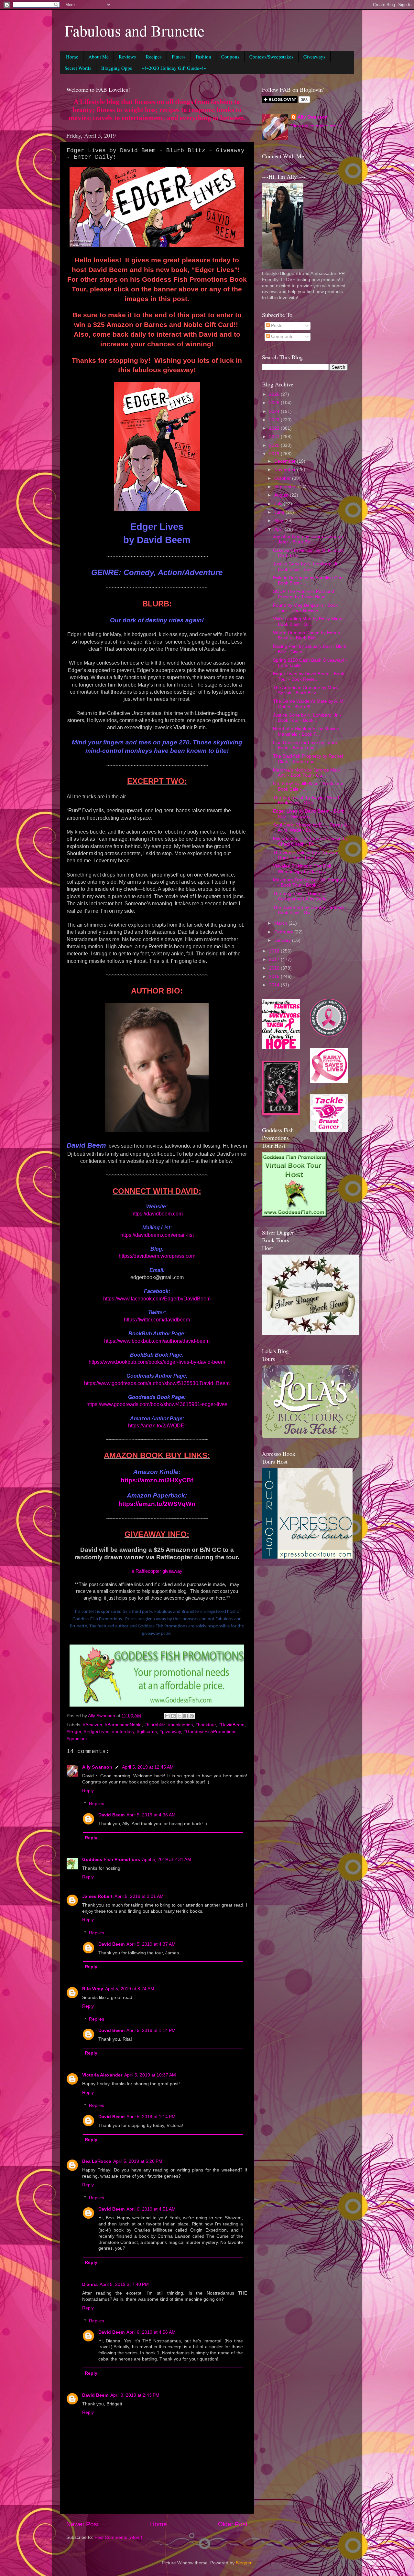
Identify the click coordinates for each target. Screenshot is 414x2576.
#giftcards (147, 1732)
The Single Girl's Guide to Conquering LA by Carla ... (302, 896)
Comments (282, 336)
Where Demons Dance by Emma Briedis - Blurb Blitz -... (307, 635)
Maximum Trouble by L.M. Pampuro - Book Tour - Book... (310, 883)
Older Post (233, 2524)
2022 (275, 428)
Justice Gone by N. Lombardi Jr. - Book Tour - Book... (307, 718)
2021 (275, 437)
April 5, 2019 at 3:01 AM (139, 1896)
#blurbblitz (155, 1725)
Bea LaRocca (97, 2161)
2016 (275, 968)
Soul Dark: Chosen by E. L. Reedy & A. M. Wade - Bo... (310, 828)
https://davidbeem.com (157, 1214)
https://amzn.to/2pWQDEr (157, 1426)
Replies (97, 1804)
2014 (275, 985)
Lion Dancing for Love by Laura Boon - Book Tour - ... (305, 745)
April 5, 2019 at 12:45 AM (148, 1767)
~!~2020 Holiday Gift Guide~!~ (174, 68)
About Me (98, 57)
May (279, 521)
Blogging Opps (117, 68)
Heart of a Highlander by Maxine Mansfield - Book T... (306, 731)
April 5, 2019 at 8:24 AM (130, 1989)
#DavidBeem (231, 1725)
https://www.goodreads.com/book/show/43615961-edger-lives (157, 1404)
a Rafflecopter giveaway (157, 1571)
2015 (275, 977)
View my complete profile (317, 126)
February (284, 932)
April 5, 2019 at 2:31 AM (167, 1860)
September (286, 487)
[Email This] (167, 1716)
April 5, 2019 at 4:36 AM (151, 1815)
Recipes (154, 57)
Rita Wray (93, 1989)
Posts (276, 326)
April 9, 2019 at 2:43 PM (135, 2395)
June (280, 512)
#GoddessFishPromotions (210, 1732)
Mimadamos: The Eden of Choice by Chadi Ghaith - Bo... (310, 841)
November (286, 470)
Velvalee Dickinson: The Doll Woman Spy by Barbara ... (302, 869)
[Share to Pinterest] (192, 1716)
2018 (275, 951)
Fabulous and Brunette (135, 30)
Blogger (244, 2563)
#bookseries (180, 1725)
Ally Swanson (97, 1767)
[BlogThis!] (173, 1716)
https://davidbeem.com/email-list (157, 1235)
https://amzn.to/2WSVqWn (157, 1504)
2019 (275, 454)
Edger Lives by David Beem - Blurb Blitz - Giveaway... (309, 814)
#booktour (206, 1725)
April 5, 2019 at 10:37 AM (150, 2075)
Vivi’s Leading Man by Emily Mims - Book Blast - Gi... (309, 621)
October (283, 478)
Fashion (203, 57)
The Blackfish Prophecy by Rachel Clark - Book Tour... (308, 759)
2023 (275, 420)
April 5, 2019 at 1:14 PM (151, 2030)
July (279, 504)
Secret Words (78, 68)
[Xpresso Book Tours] (307, 1557)
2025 (275, 403)
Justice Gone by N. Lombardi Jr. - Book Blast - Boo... (307, 567)
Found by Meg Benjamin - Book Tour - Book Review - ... (305, 608)
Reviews (127, 57)
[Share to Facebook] (186, 1716)
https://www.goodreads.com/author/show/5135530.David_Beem (157, 1383)
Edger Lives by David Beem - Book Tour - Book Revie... (309, 676)
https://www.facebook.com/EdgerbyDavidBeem (157, 1299)
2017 (275, 959)
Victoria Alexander (102, 2075)
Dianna (90, 2284)
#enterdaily (123, 1732)
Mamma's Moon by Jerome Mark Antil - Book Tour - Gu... (307, 773)
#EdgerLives (97, 1732)
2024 (275, 411)
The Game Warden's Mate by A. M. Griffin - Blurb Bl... (309, 704)
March (281, 923)
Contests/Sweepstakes (271, 57)
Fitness (179, 57)
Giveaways (314, 57)
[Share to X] (180, 1716)
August (282, 495)
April (279, 529)
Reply (88, 1791)
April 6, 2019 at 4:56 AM (151, 2332)
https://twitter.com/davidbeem (157, 1320)
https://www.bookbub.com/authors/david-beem (157, 1341)
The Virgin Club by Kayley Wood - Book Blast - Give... (307, 800)
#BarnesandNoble (123, 1725)
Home (72, 57)
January (283, 940)
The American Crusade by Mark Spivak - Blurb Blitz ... (305, 690)
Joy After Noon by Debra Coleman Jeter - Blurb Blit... (308, 539)
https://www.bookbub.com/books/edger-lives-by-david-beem (157, 1362)
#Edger (74, 1732)
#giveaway (170, 1732)
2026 (275, 394)
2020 (275, 445)
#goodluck (77, 1739)
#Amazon (93, 1725)
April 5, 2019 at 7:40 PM (124, 2284)
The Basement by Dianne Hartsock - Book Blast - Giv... (310, 910)
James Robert (97, 1896)
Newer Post (82, 2524)
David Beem (111, 1815)
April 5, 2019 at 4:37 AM (151, 1944)
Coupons (230, 57)
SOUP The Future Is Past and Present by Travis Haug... (304, 594)
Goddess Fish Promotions (111, 1860)
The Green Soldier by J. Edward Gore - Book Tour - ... (306, 855)
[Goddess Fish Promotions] (294, 1215)
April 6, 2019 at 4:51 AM (151, 2209)
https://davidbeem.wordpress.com (157, 1256)
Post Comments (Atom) (118, 2537)
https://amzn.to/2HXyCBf (157, 1480)
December (286, 461)
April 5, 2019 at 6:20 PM (138, 2161)
